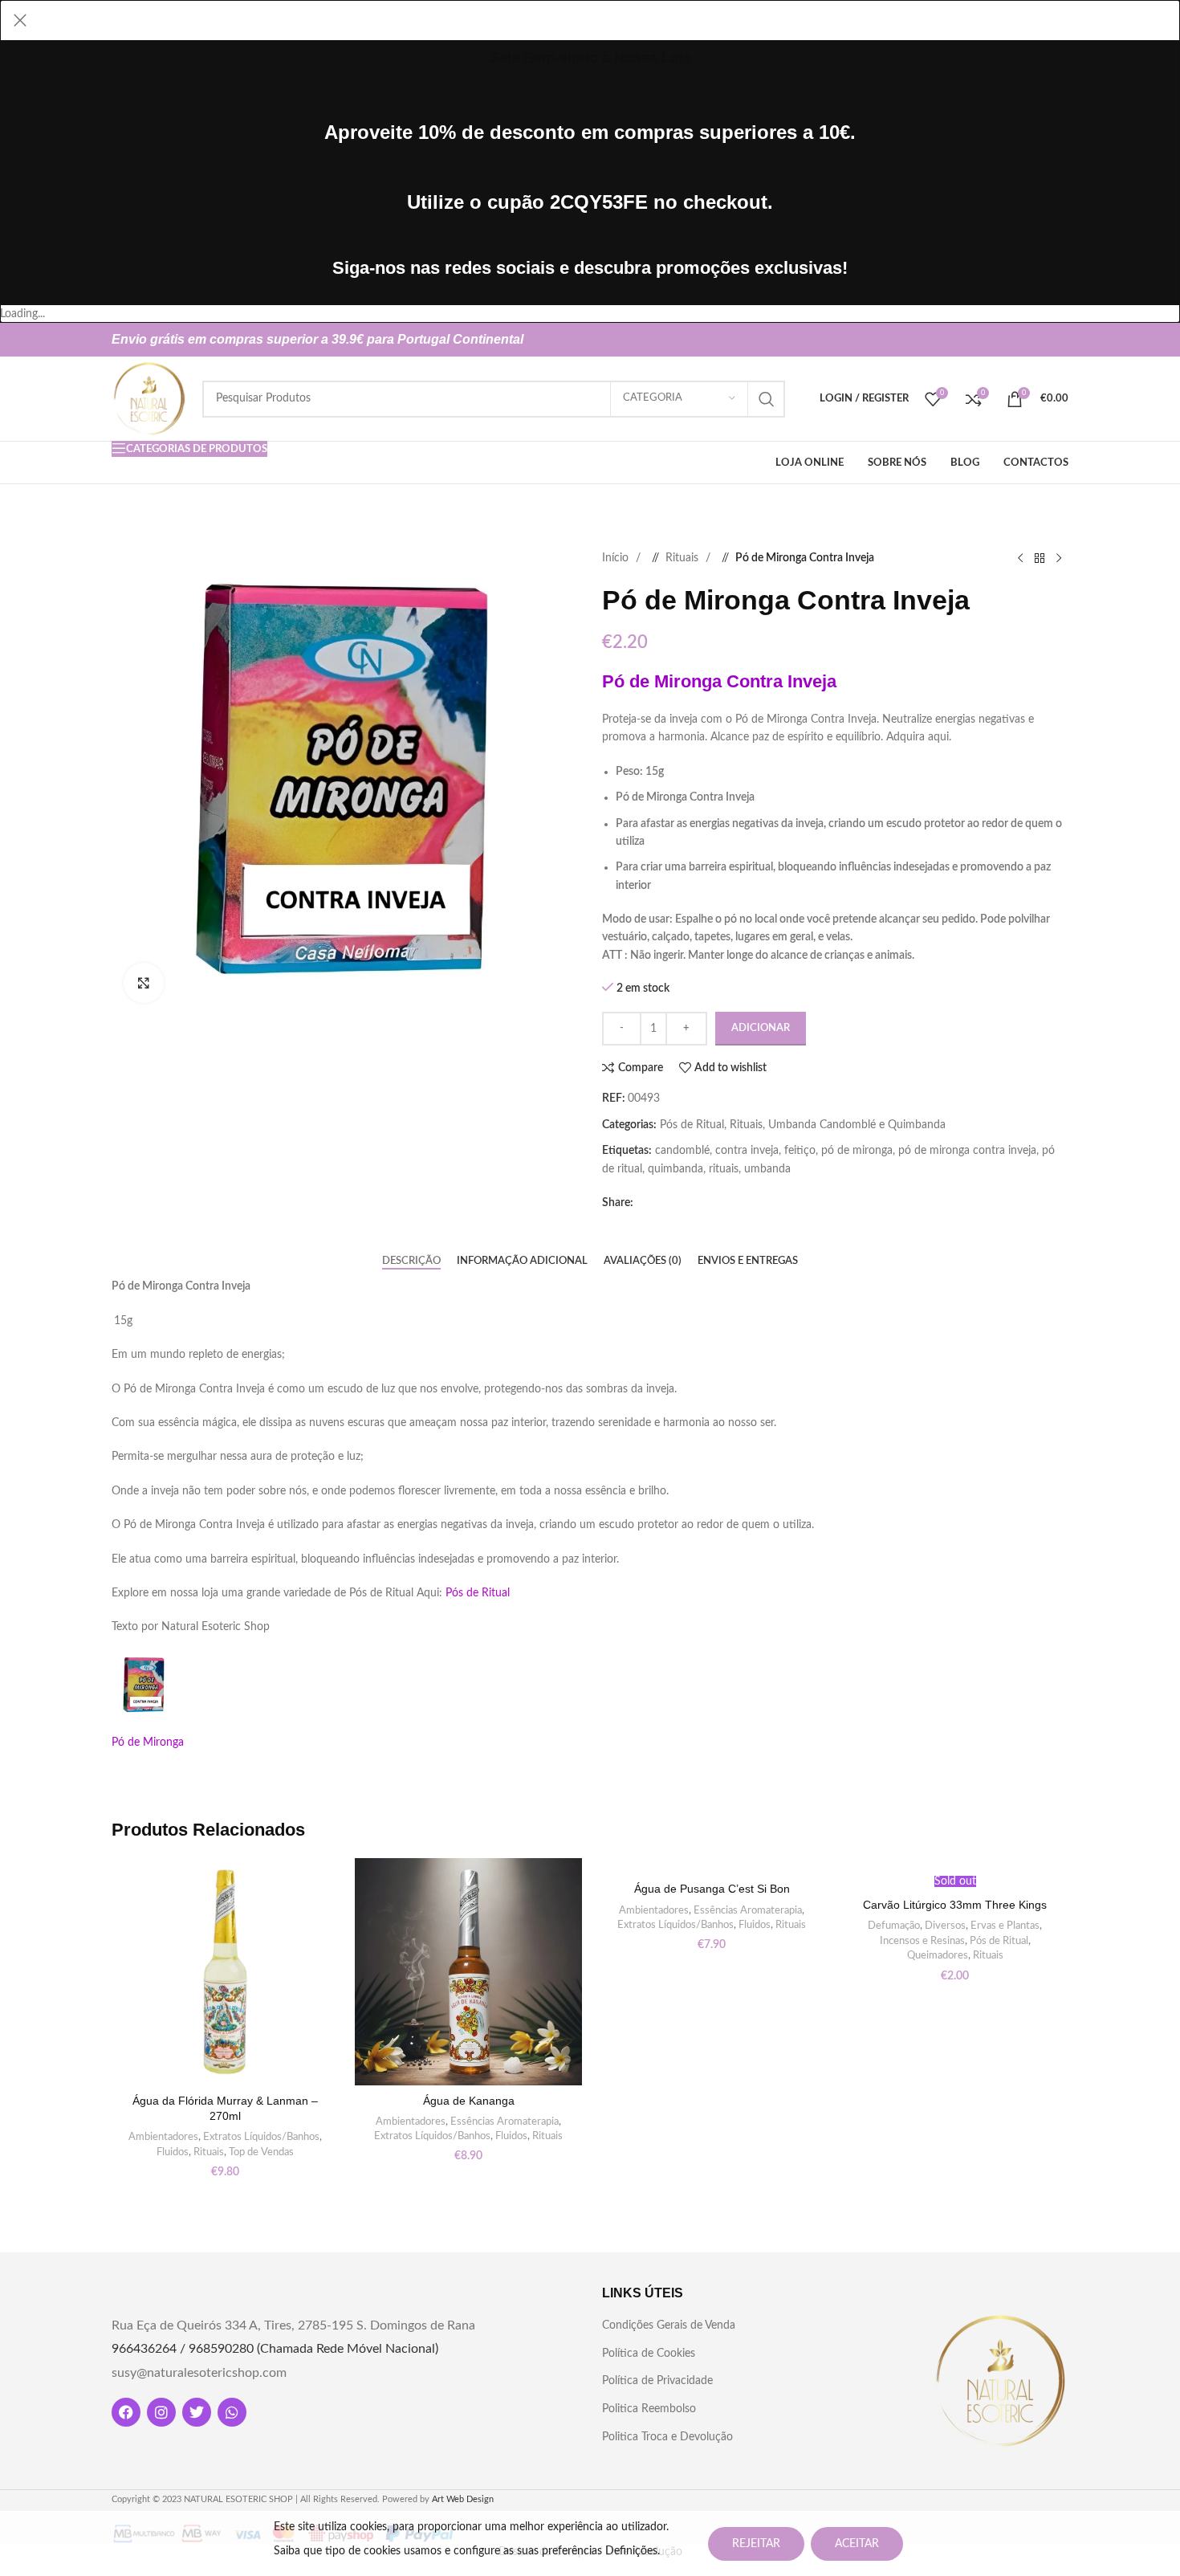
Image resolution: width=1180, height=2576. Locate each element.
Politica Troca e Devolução (667, 2437)
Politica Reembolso (649, 2409)
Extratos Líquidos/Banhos (261, 2137)
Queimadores (938, 1955)
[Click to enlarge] (144, 983)
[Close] (20, 20)
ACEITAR (857, 2544)
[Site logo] (149, 398)
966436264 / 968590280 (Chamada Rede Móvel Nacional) (275, 2349)
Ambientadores (163, 2137)
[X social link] (1030, 340)
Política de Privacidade (657, 2381)
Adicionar (761, 1028)
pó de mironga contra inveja (967, 1151)
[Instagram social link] (1056, 340)
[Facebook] (126, 2412)
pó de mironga (857, 1151)
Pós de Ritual (692, 1125)
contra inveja (747, 1151)
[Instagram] (161, 2412)
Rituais (684, 558)
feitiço (800, 1151)
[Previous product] (1020, 558)
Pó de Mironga (148, 1742)
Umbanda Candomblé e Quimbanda (857, 1125)
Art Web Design (463, 2499)
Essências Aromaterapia (505, 2122)
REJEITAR (756, 2544)
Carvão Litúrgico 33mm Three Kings (955, 1905)
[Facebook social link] (1004, 340)
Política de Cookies (649, 2354)
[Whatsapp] (232, 2412)
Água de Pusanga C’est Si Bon (712, 1889)
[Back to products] (1040, 558)
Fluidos (173, 2152)
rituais (724, 1169)
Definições (631, 2551)
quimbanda (675, 1169)
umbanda (767, 1169)
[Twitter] (197, 2412)
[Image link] (1000, 2380)
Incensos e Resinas (922, 1941)
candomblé (682, 1151)
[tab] (411, 1261)
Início (617, 558)
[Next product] (1059, 558)
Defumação (894, 1926)
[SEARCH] (767, 399)
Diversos (945, 1926)
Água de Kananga (469, 2101)
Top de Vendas (261, 2152)
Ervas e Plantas (1005, 1926)
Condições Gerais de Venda (669, 2325)
